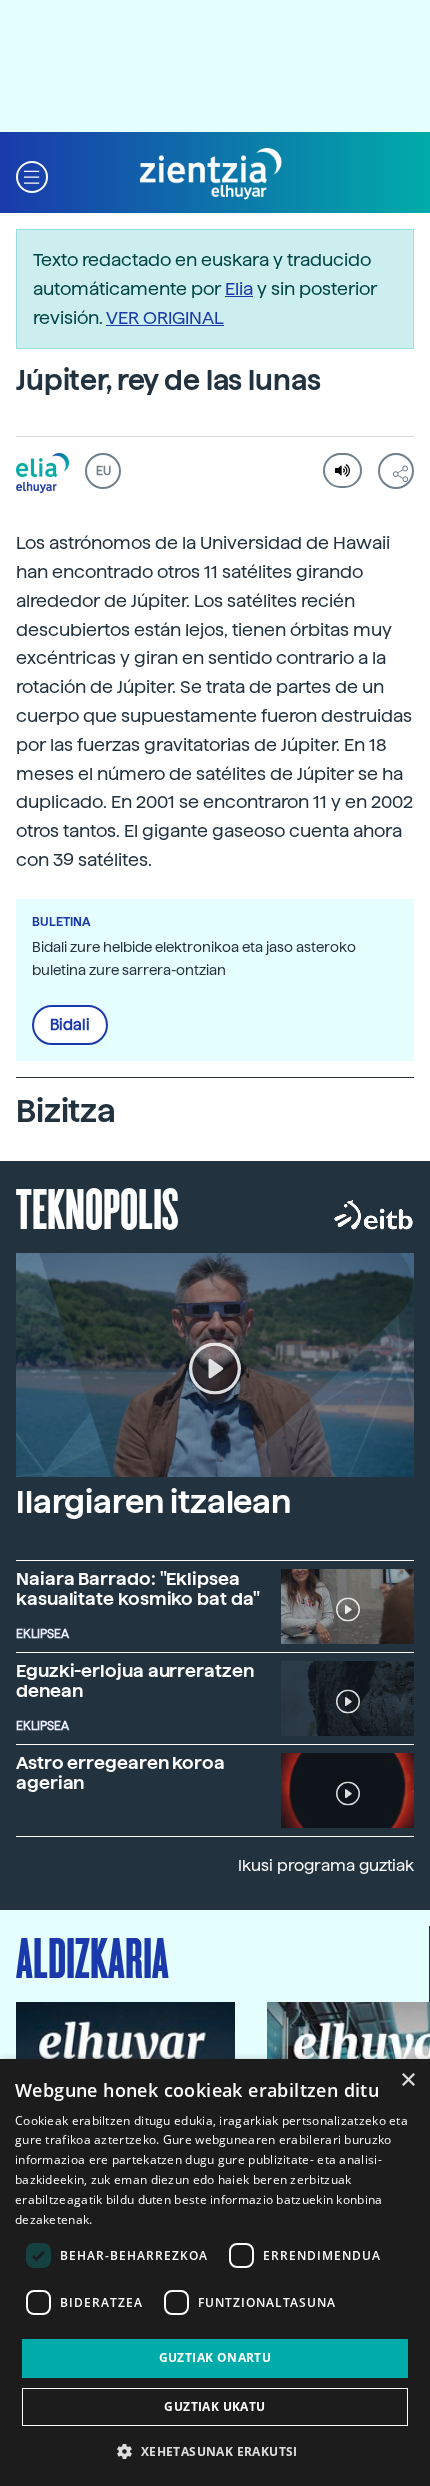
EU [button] (103, 471)
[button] (32, 174)
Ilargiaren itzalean (153, 1502)
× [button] (407, 2080)
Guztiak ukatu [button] (214, 2406)
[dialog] (215, 2272)
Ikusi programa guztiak (326, 1865)
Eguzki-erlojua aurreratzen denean (135, 1680)
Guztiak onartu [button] (215, 2357)
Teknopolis (97, 1207)
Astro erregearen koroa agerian (120, 1772)
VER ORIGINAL (165, 317)
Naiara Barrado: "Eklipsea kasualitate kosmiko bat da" (138, 1588)
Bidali (70, 1025)
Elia (239, 288)
